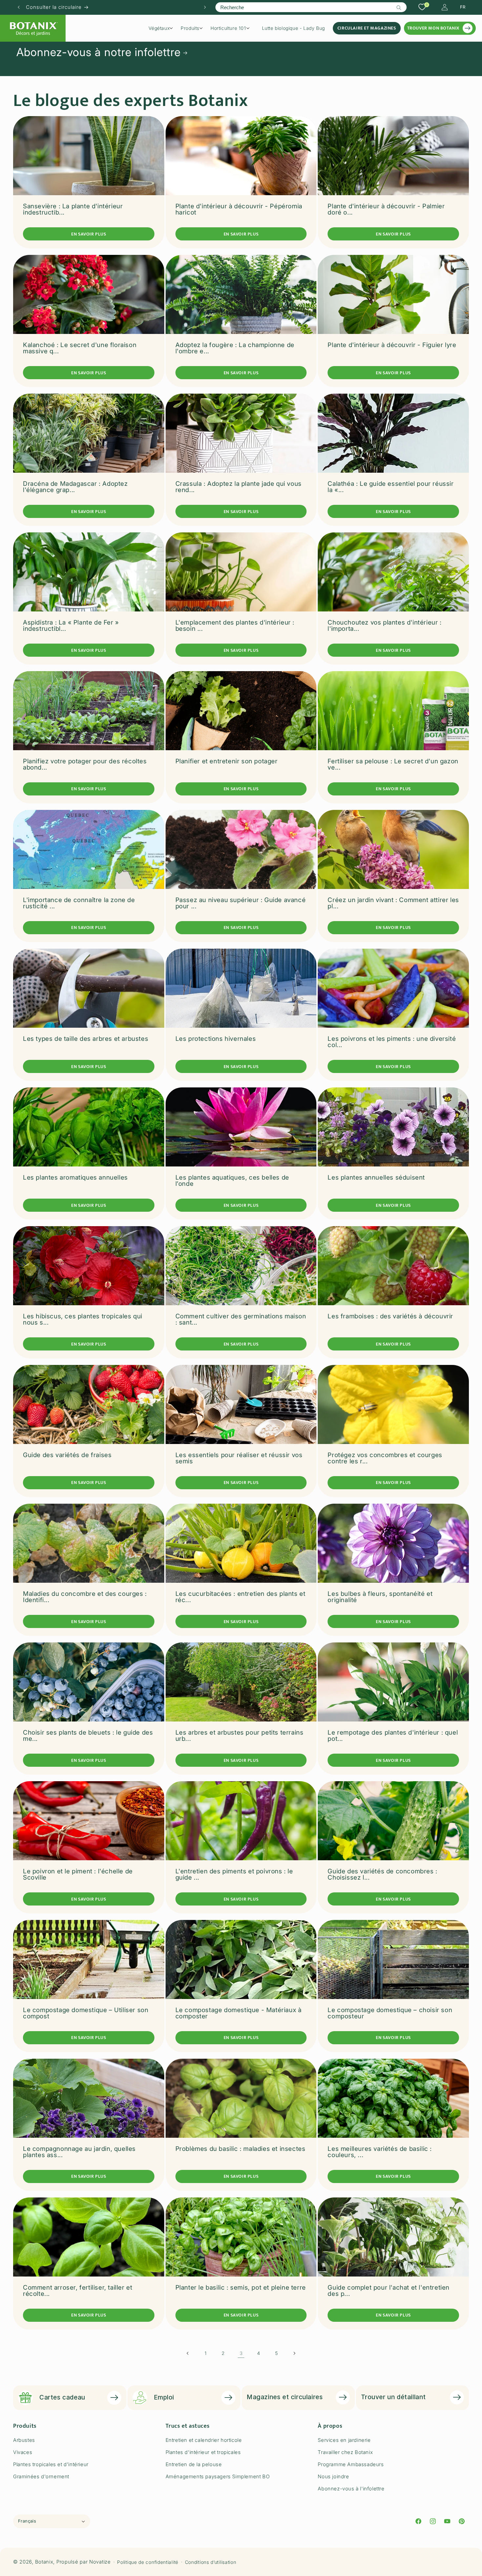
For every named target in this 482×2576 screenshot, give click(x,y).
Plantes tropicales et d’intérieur (51, 2464)
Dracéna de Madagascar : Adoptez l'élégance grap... (75, 487)
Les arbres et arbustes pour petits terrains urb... (240, 1736)
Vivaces (23, 2452)
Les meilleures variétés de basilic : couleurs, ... (380, 2152)
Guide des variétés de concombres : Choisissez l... (382, 1874)
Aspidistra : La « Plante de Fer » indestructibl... (71, 626)
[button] (163, 28)
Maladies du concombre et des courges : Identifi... (85, 1597)
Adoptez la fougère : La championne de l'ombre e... (235, 348)
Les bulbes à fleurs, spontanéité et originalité (380, 1597)
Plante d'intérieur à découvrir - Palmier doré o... (386, 209)
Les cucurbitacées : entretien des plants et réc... (241, 1597)
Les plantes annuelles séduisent (376, 1177)
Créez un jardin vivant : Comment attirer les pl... (393, 903)
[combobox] (311, 7)
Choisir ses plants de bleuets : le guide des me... (88, 1736)
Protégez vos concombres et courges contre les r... (385, 1458)
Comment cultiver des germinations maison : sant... (241, 1319)
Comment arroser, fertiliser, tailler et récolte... (78, 2291)
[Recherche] (399, 8)
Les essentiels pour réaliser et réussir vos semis (239, 1458)
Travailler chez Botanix (345, 2452)
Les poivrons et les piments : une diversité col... (392, 1042)
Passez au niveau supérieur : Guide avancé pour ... (241, 903)
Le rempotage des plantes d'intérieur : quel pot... (393, 1736)
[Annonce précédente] (19, 7)
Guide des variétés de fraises (67, 1455)
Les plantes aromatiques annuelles (75, 1177)
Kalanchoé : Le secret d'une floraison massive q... (80, 348)
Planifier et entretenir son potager (227, 761)
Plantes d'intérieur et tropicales (203, 2452)
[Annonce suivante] (205, 7)
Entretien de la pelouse (194, 2464)
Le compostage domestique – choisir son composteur (390, 2013)
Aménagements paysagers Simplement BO (218, 2476)
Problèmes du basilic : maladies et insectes (241, 2149)
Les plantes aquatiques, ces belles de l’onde (232, 1181)
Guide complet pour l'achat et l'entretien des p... (389, 2291)
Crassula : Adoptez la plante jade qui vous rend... (239, 487)
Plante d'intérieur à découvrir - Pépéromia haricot (239, 209)
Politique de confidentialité (148, 2562)
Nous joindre (333, 2476)
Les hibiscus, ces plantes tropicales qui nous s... (83, 1319)
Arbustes (24, 2440)
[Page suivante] (294, 2353)
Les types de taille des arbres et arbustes (86, 1039)
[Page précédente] (188, 2353)
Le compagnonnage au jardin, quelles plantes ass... (79, 2152)
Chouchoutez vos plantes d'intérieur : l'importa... (384, 626)
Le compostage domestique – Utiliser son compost (86, 2013)
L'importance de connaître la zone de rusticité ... (79, 903)
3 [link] (241, 2353)
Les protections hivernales (216, 1039)
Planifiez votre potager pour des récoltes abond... (85, 764)
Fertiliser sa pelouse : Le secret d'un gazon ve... (393, 764)
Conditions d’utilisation (211, 2562)
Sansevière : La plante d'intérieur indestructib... (73, 209)
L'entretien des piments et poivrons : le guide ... (234, 1874)
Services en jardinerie (344, 2440)
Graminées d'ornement (41, 2476)
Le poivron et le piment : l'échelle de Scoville (78, 1874)
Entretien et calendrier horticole (204, 2440)
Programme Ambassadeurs (351, 2464)
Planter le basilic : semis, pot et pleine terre (241, 2287)
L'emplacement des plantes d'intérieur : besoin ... (235, 626)
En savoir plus (89, 234)
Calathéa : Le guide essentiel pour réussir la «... (391, 487)
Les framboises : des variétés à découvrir (390, 1316)
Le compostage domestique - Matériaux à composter (239, 2013)
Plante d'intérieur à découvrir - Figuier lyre (392, 345)
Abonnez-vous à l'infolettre (351, 2489)
